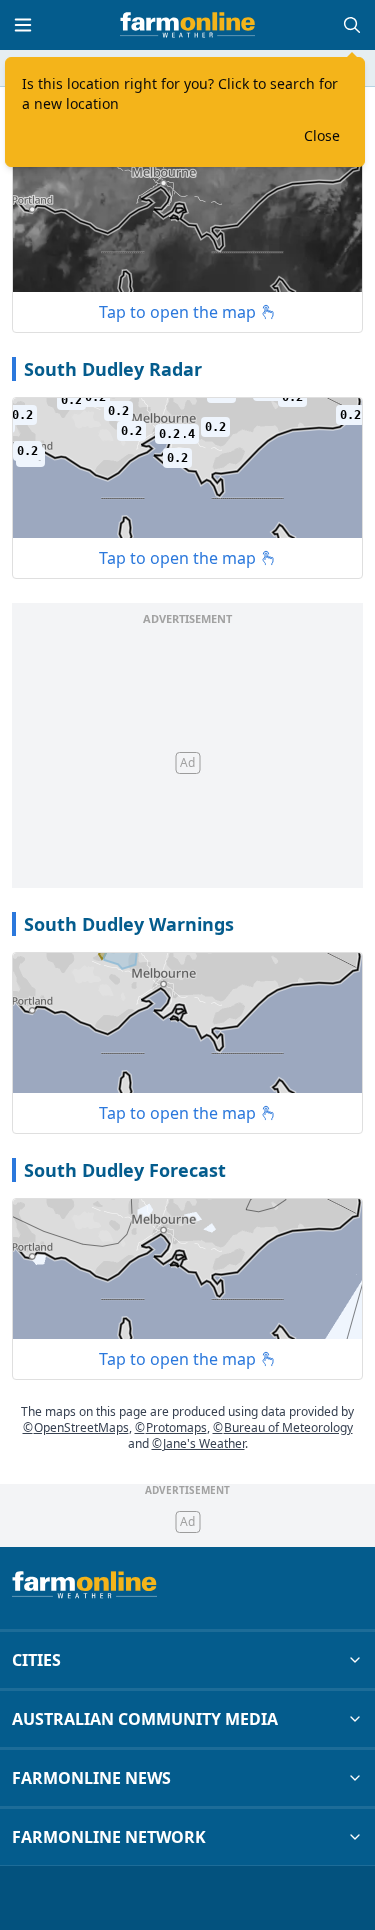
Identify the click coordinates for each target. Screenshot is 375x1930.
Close (322, 135)
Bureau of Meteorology (283, 1427)
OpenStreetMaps (76, 1427)
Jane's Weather (198, 1443)
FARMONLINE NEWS (91, 1778)
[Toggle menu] (23, 25)
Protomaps (171, 1427)
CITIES (36, 1660)
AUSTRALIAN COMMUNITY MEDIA (145, 1719)
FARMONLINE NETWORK (109, 1837)
